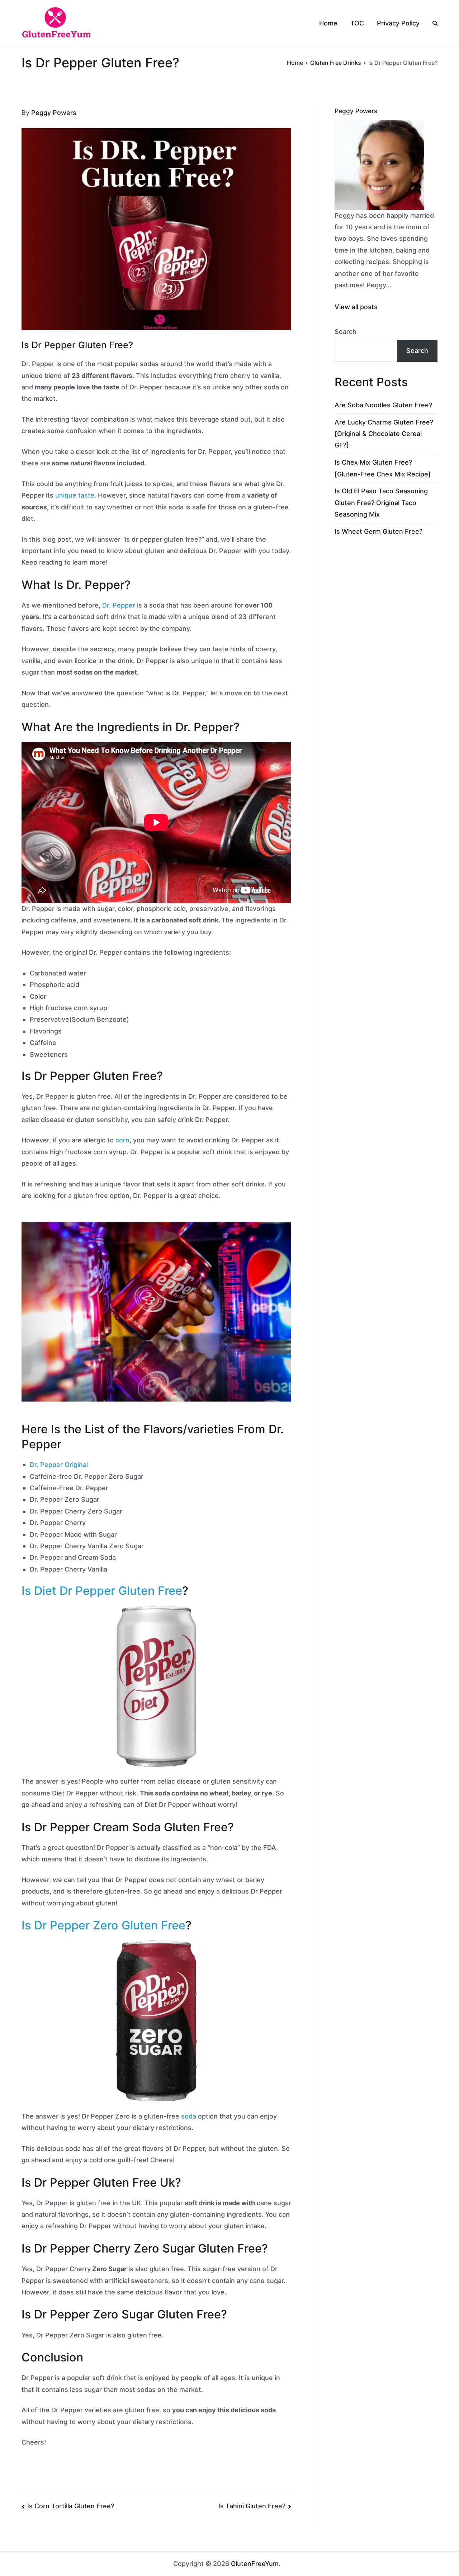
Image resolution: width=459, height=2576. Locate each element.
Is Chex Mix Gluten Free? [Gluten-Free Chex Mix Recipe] (383, 468)
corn (122, 1140)
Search (346, 332)
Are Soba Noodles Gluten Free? (383, 405)
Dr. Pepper (119, 605)
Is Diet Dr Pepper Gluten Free (102, 1591)
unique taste (75, 495)
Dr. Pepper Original (59, 1465)
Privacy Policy (398, 23)
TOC (357, 23)
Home (328, 23)
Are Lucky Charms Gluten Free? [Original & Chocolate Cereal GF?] (384, 434)
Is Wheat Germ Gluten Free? (378, 531)
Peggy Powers (54, 113)
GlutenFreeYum (255, 2564)
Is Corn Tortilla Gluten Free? (71, 2506)
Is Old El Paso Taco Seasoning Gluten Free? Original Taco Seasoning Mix (381, 503)
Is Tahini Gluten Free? (252, 2506)
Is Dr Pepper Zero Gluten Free (103, 1925)
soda (189, 2116)
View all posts (356, 307)
